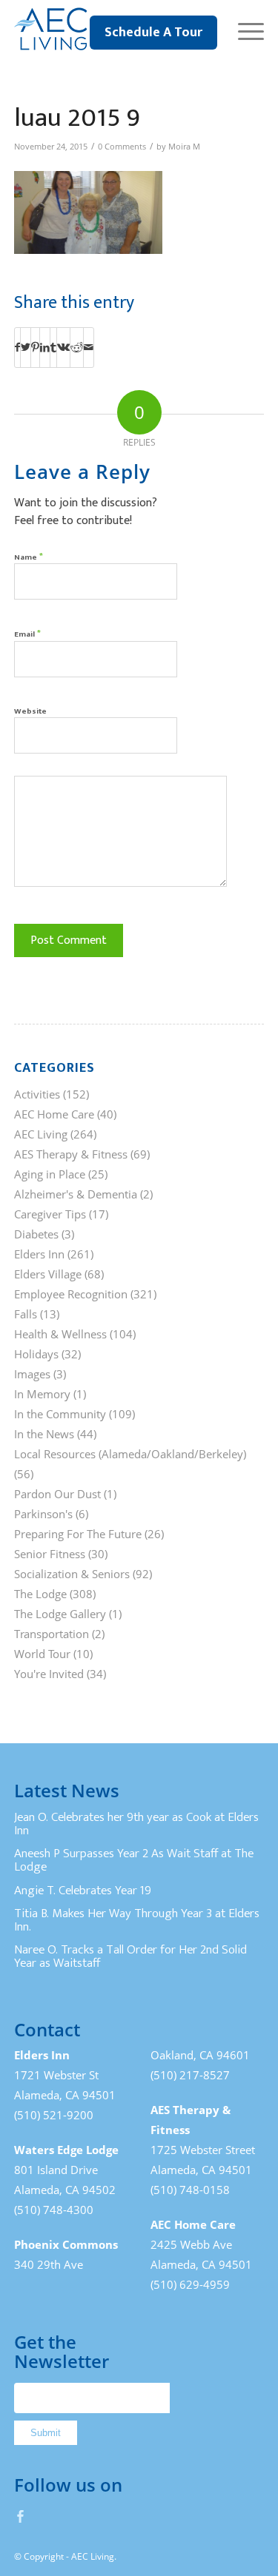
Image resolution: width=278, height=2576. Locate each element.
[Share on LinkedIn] (45, 347)
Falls (26, 1314)
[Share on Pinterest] (35, 347)
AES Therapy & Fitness (71, 1154)
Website (30, 711)
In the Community (60, 1414)
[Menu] (244, 30)
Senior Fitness (50, 1554)
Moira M (184, 147)
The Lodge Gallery (60, 1614)
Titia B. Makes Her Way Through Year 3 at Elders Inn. (137, 1920)
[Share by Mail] (89, 347)
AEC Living (41, 1134)
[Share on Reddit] (77, 347)
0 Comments (122, 147)
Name (29, 556)
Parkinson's (43, 1514)
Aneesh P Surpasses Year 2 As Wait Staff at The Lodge (134, 1860)
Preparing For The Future (78, 1534)
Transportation (52, 1634)
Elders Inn (39, 1254)
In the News (44, 1434)
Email (27, 633)
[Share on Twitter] (26, 347)
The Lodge (40, 1594)
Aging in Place (50, 1174)
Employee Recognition (71, 1294)
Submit (46, 2433)
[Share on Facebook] (17, 347)
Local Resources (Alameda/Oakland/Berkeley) (130, 1454)
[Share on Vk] (63, 347)
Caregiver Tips (50, 1214)
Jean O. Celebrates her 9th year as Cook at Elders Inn (136, 1824)
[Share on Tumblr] (53, 347)
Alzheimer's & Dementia (76, 1194)
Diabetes (36, 1234)
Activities (37, 1094)
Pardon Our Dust (57, 1494)
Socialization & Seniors (72, 1574)
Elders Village (48, 1274)
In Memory (42, 1394)
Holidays (36, 1354)
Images (32, 1374)
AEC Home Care (54, 1114)
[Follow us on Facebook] (21, 2516)
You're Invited (49, 1674)
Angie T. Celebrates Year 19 (83, 1891)
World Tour (42, 1654)
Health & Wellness (60, 1334)
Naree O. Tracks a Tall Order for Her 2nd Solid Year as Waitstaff (130, 1956)
